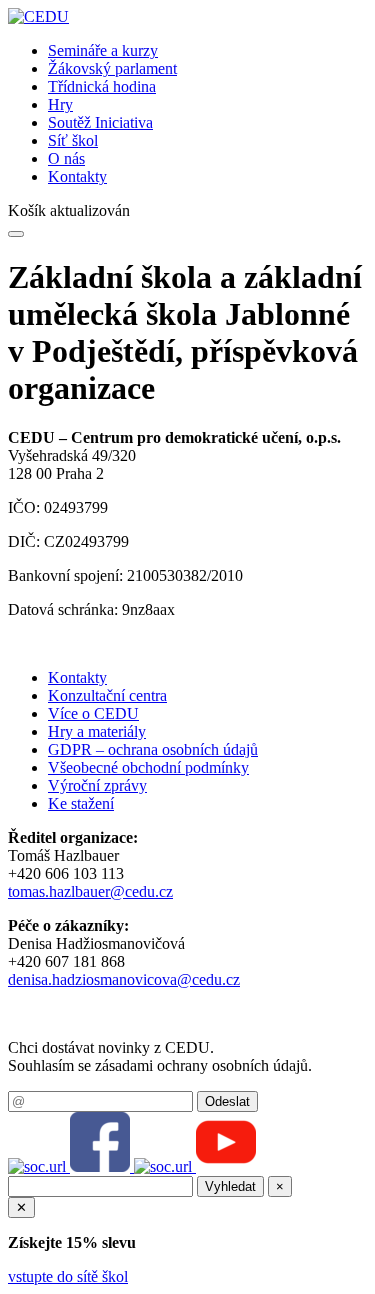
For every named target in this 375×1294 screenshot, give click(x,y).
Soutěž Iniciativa (100, 122)
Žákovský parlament (112, 68)
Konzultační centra (107, 695)
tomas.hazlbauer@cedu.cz (90, 891)
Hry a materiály (97, 731)
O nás (66, 158)
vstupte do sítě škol (68, 1276)
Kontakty (77, 176)
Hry (60, 104)
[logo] (38, 16)
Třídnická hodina (102, 86)
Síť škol (73, 140)
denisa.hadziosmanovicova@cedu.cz (124, 979)
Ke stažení (81, 803)
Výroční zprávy (97, 785)
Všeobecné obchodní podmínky (148, 767)
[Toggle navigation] (16, 234)
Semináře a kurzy (103, 50)
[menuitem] (207, 51)
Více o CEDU (93, 713)
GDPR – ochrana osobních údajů (153, 749)
